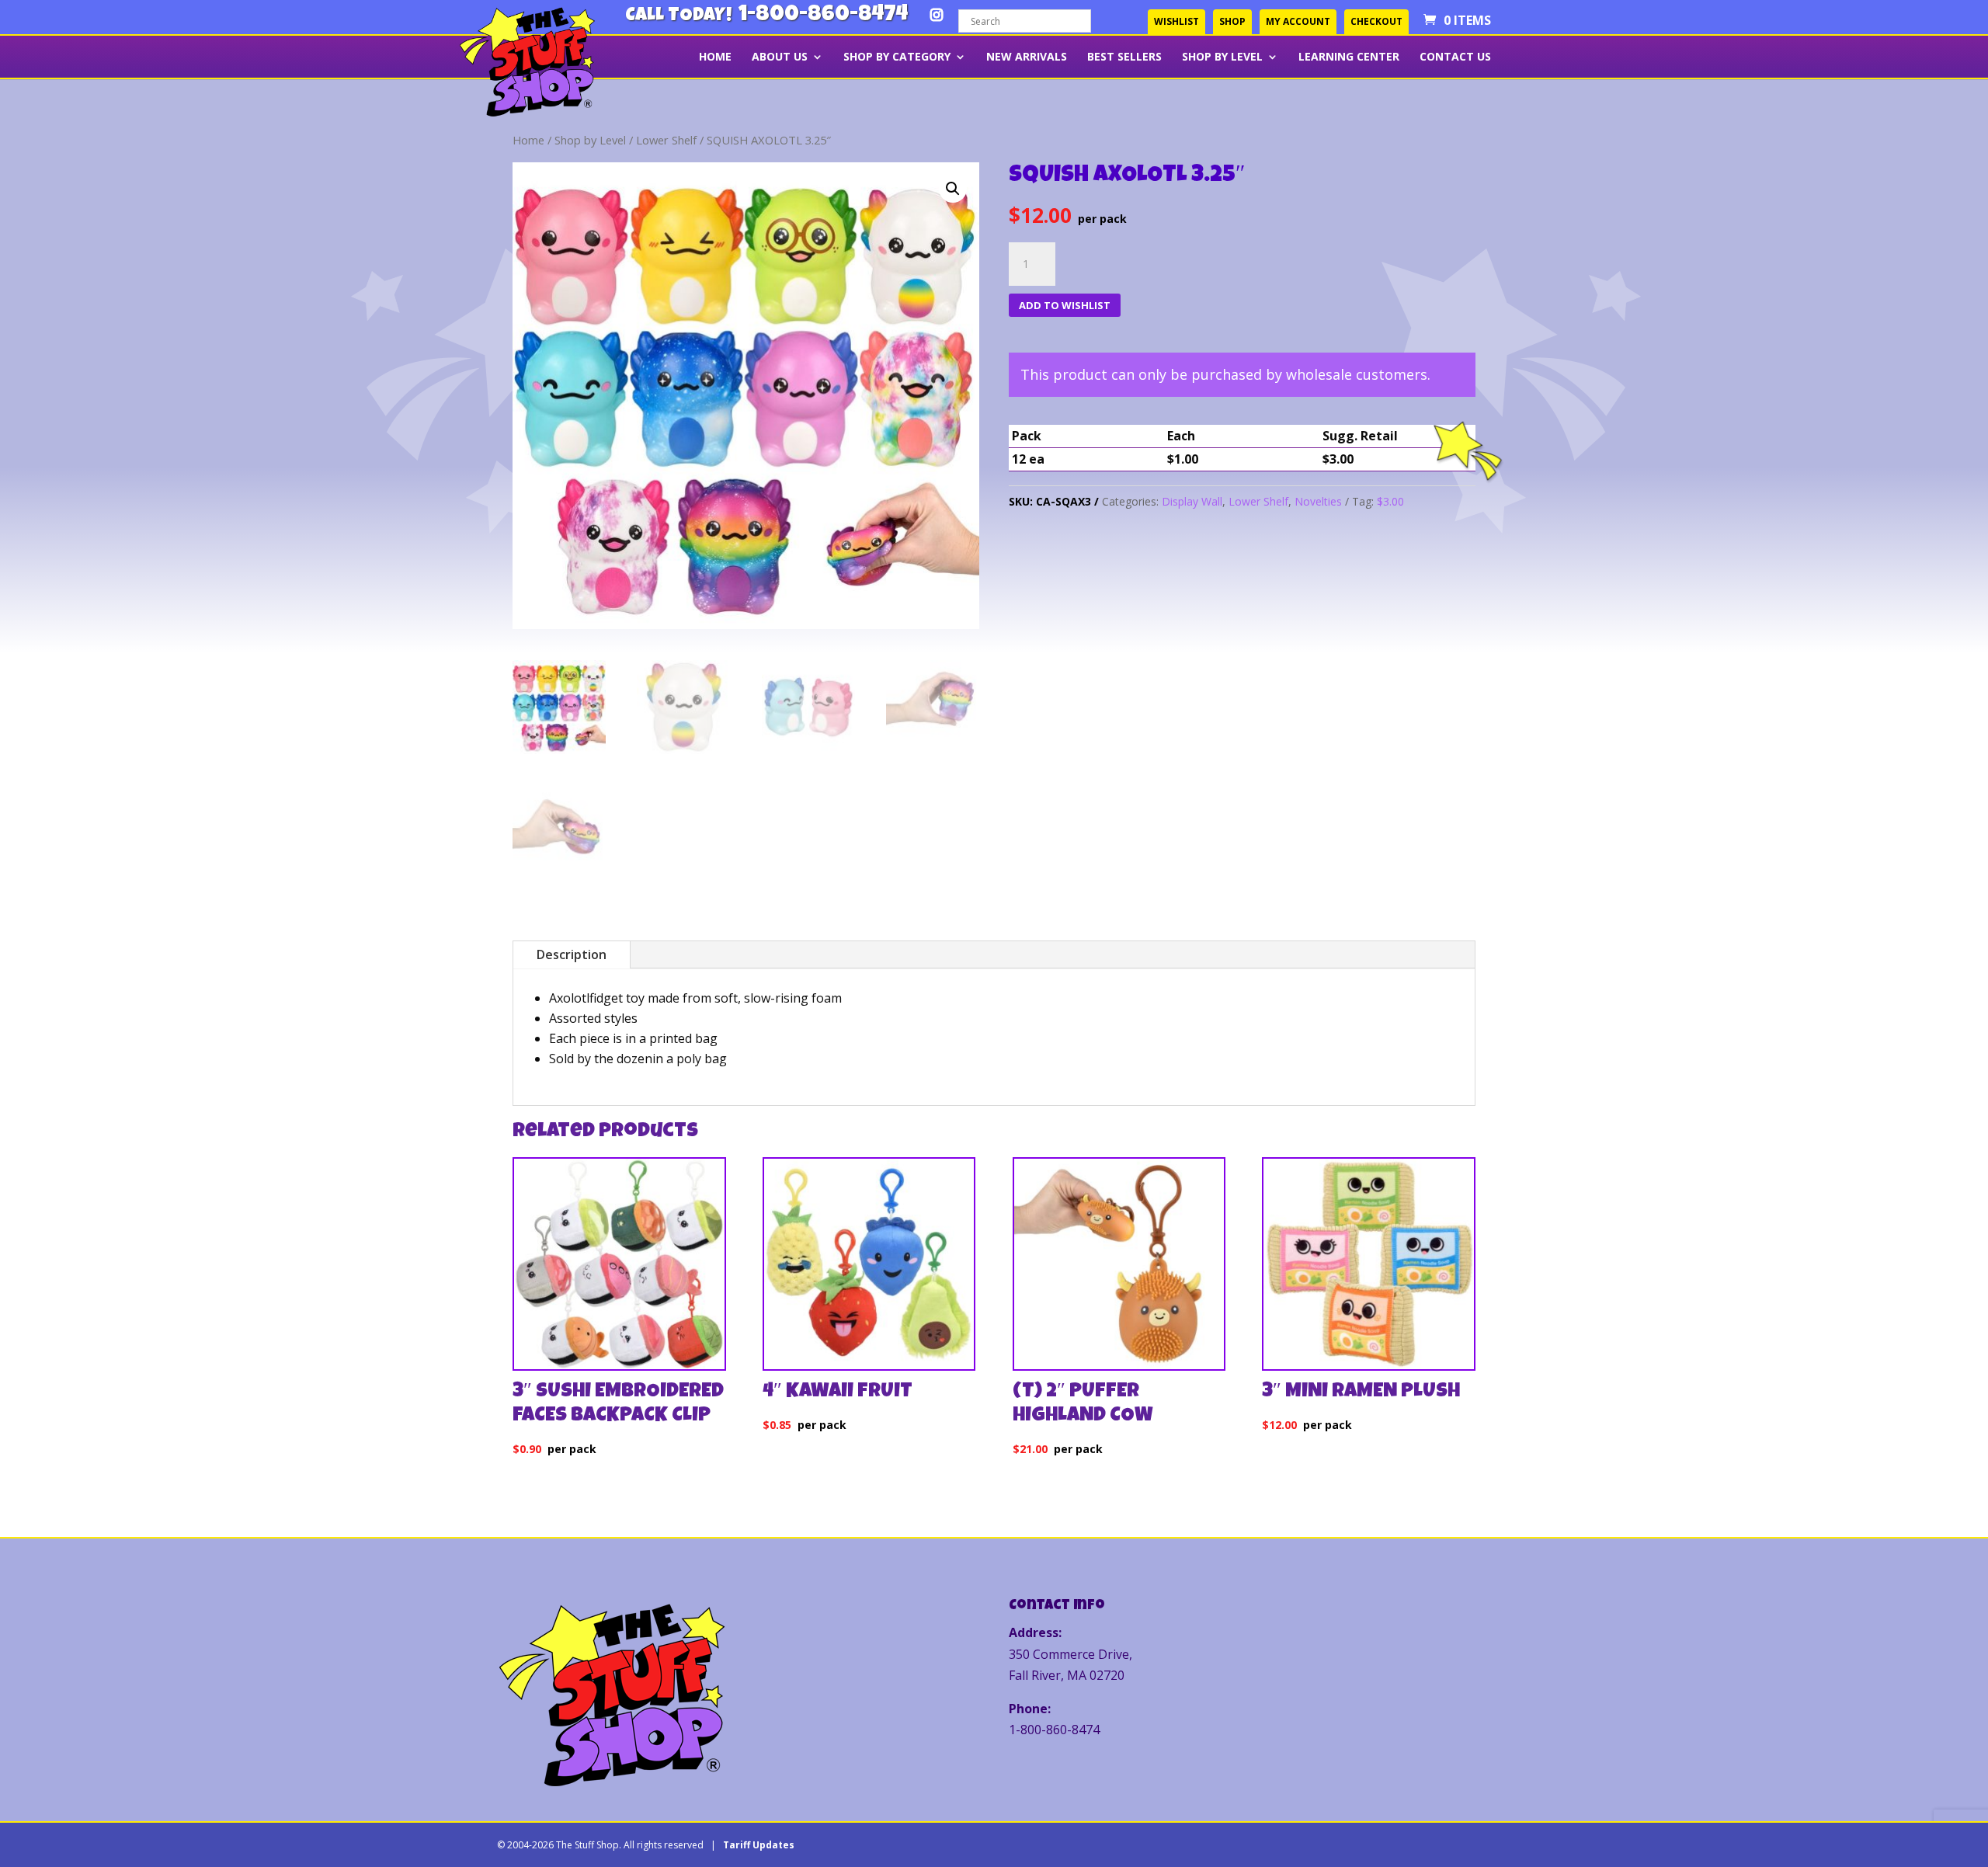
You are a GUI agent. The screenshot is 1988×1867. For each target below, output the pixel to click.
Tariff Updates (759, 1845)
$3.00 (1390, 501)
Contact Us (1455, 57)
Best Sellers (1124, 57)
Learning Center (1349, 57)
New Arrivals (1027, 57)
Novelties (1318, 501)
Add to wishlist (1065, 305)
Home (715, 57)
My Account (1298, 21)
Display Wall (1192, 501)
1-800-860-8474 (823, 16)
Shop (1232, 21)
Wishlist (1176, 21)
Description (572, 954)
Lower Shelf (666, 140)
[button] (953, 189)
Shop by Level (1222, 57)
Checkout (1376, 21)
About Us (780, 57)
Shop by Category (897, 57)
